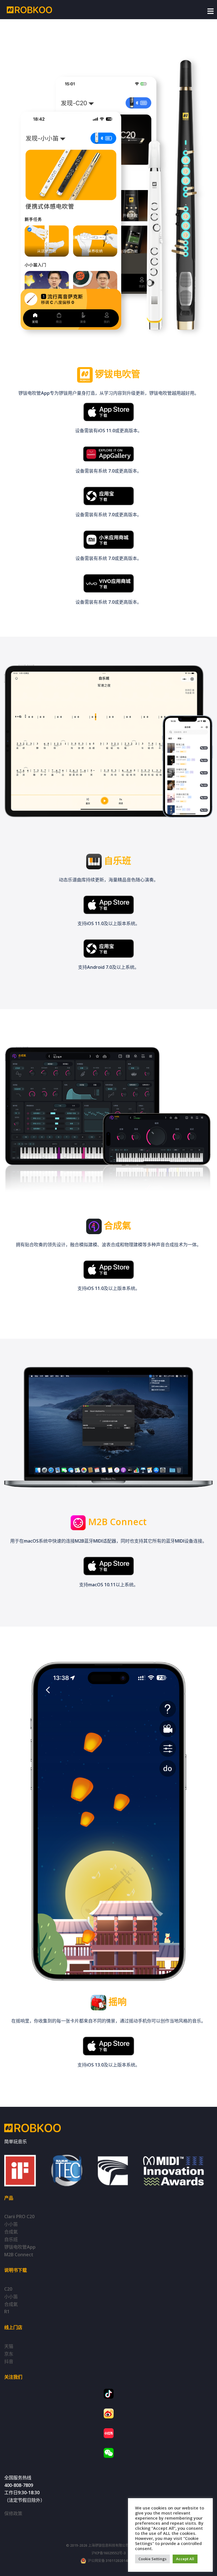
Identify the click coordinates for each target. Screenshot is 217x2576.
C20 (8, 2289)
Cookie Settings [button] (152, 2559)
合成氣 (11, 2232)
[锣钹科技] (29, 9)
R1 (7, 2312)
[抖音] (109, 2394)
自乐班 (11, 2239)
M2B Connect (19, 2255)
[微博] (109, 2413)
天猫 (9, 2346)
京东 (9, 2354)
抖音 (9, 2361)
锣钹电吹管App (20, 2247)
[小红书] (109, 2433)
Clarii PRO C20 (19, 2216)
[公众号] (109, 2453)
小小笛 (11, 2224)
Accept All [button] (185, 2559)
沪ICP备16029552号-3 (109, 2553)
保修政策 (13, 2513)
